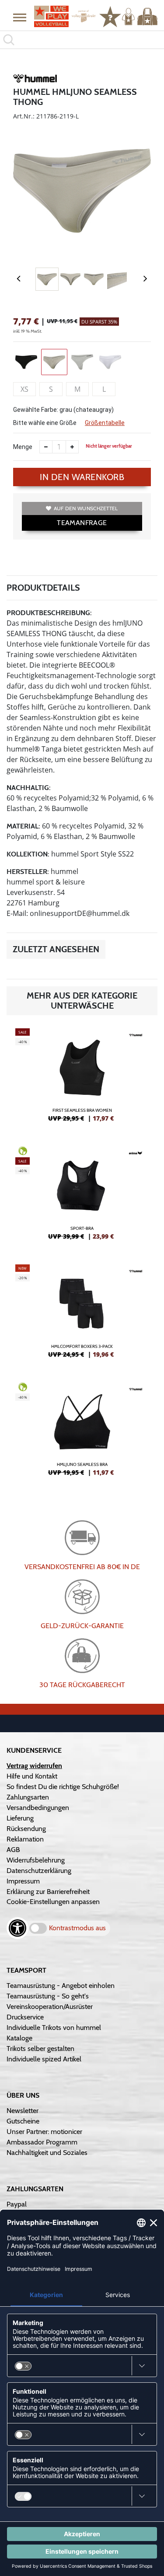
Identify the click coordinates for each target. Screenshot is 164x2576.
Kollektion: (28, 854)
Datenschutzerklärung (39, 1871)
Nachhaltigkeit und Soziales (47, 2153)
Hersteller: (28, 872)
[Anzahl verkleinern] (46, 447)
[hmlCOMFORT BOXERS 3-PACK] (82, 1315)
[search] (82, 40)
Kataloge (19, 2038)
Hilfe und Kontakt (32, 1776)
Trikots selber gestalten (40, 2049)
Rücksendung (26, 1829)
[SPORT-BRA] (82, 1197)
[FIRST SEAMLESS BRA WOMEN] (82, 1079)
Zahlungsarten (28, 1797)
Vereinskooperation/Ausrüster (50, 2007)
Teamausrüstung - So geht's (48, 1996)
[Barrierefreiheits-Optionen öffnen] (17, 1928)
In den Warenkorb (82, 477)
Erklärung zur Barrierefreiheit (48, 1892)
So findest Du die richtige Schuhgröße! (63, 1787)
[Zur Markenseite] (35, 80)
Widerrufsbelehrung (36, 1860)
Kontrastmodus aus (77, 1928)
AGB (13, 1850)
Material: (23, 826)
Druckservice (25, 2017)
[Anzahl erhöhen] (72, 447)
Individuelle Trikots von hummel (54, 2028)
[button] (20, 17)
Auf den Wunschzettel (86, 508)
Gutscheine (23, 2121)
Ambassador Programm (42, 2142)
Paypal (17, 2204)
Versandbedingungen (38, 1808)
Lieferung (20, 1818)
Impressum (23, 1881)
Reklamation (25, 1839)
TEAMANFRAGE (82, 523)
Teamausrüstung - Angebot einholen (61, 1986)
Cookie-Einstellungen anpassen (53, 1902)
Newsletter (23, 2111)
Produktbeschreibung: (49, 613)
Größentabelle (105, 423)
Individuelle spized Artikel (44, 2059)
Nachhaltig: (29, 788)
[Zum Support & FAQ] (110, 16)
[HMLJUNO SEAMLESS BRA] (82, 1433)
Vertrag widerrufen (34, 1766)
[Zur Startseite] (62, 16)
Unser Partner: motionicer (44, 2132)
